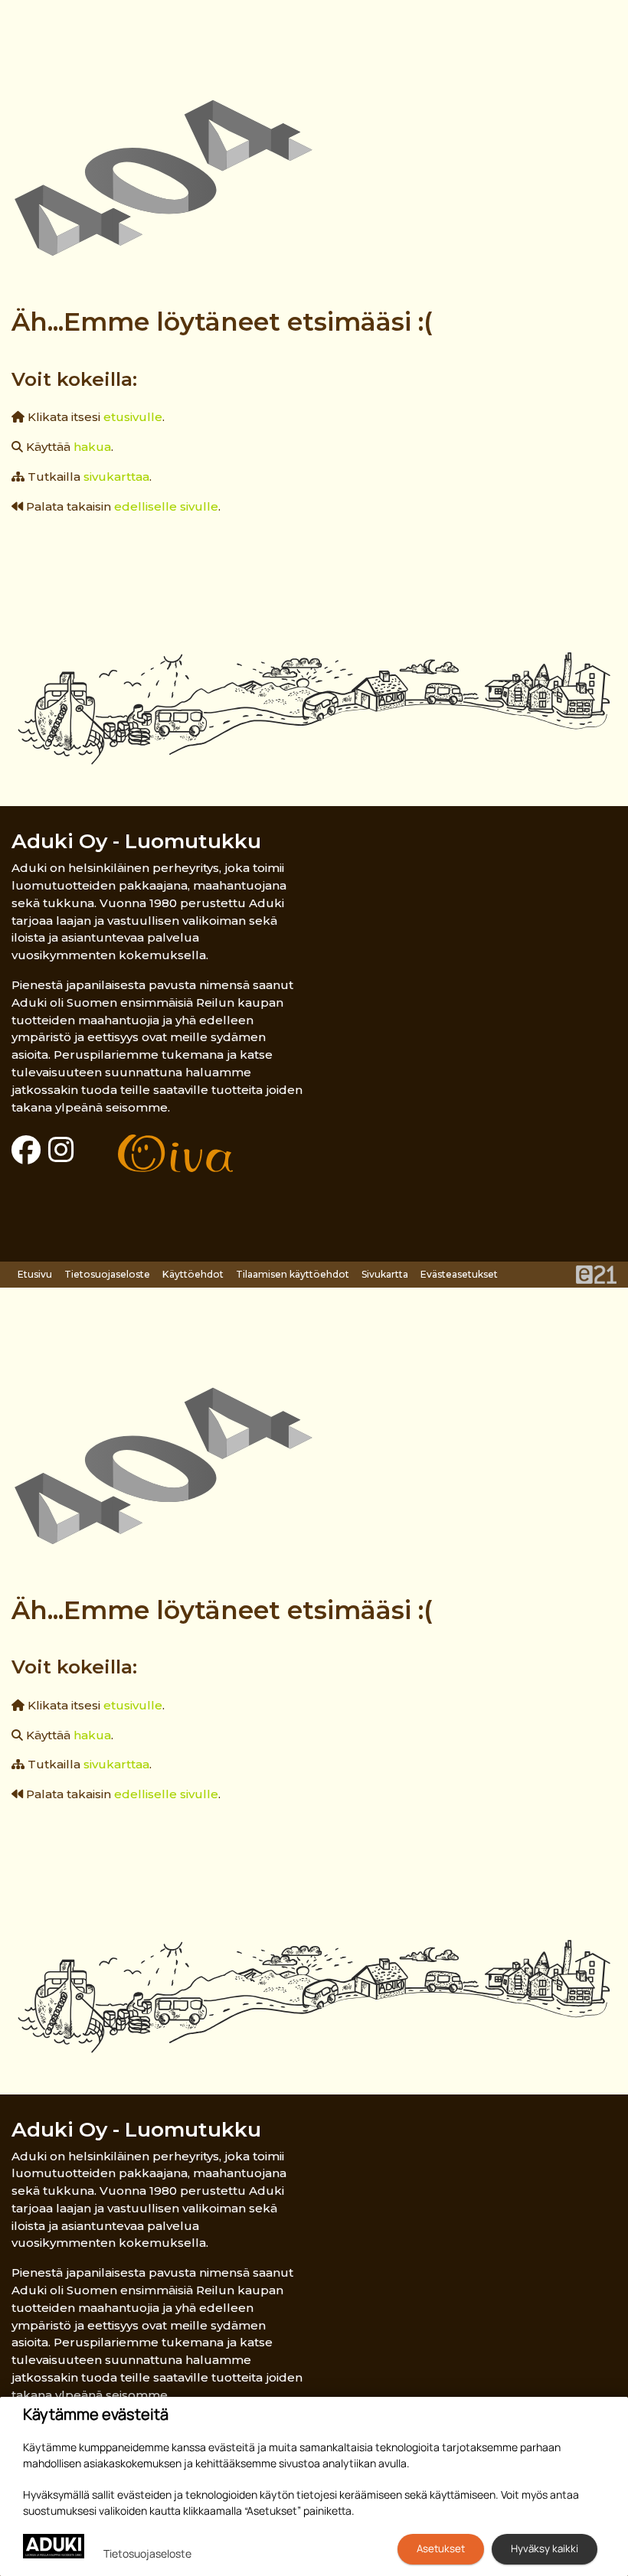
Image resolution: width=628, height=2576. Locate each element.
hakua (92, 447)
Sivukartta (385, 1274)
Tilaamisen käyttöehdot (293, 1274)
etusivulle (133, 417)
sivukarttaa (116, 477)
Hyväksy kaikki (545, 2548)
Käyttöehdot (193, 1274)
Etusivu (35, 1274)
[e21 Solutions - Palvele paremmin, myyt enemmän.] (596, 1273)
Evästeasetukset (459, 1274)
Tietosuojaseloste (107, 1274)
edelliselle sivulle (166, 506)
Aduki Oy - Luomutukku (136, 841)
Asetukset (441, 2548)
